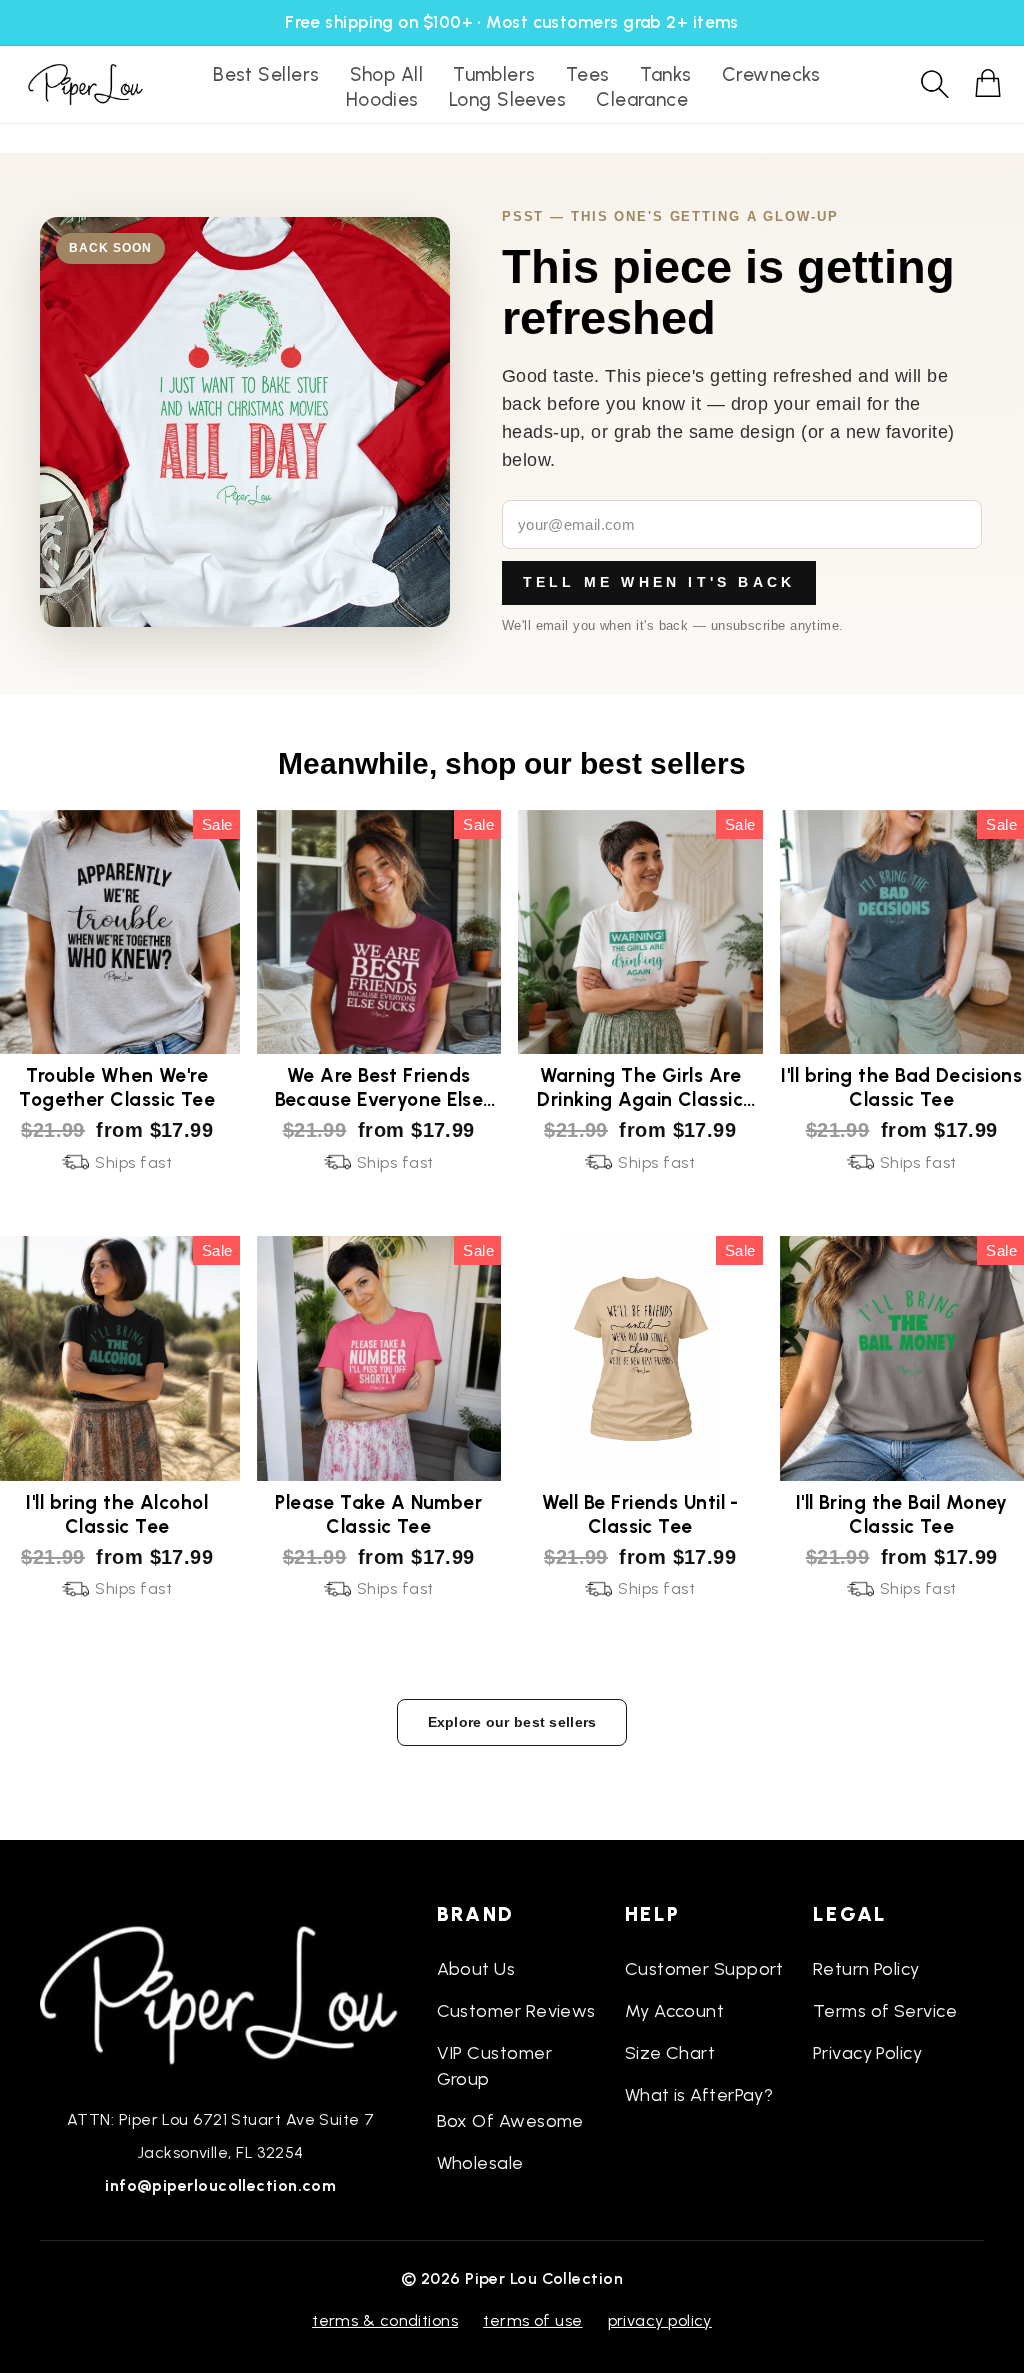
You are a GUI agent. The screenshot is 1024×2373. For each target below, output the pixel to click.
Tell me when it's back (659, 582)
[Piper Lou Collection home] (221, 1993)
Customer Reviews (516, 2011)
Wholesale (480, 2163)
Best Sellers (266, 74)
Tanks (666, 74)
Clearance (642, 99)
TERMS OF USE (532, 2320)
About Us (476, 1969)
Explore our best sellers (512, 1722)
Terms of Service (885, 2011)
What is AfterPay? (699, 2095)
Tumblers (494, 74)
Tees (588, 74)
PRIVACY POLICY (660, 2320)
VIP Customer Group (494, 2066)
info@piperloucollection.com (220, 2185)
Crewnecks (771, 74)
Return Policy (866, 1969)
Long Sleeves (507, 99)
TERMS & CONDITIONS (385, 2320)
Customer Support (704, 1969)
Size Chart (670, 2053)
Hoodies (382, 99)
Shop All (387, 74)
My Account (675, 2011)
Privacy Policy (867, 2053)
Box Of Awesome (510, 2121)
